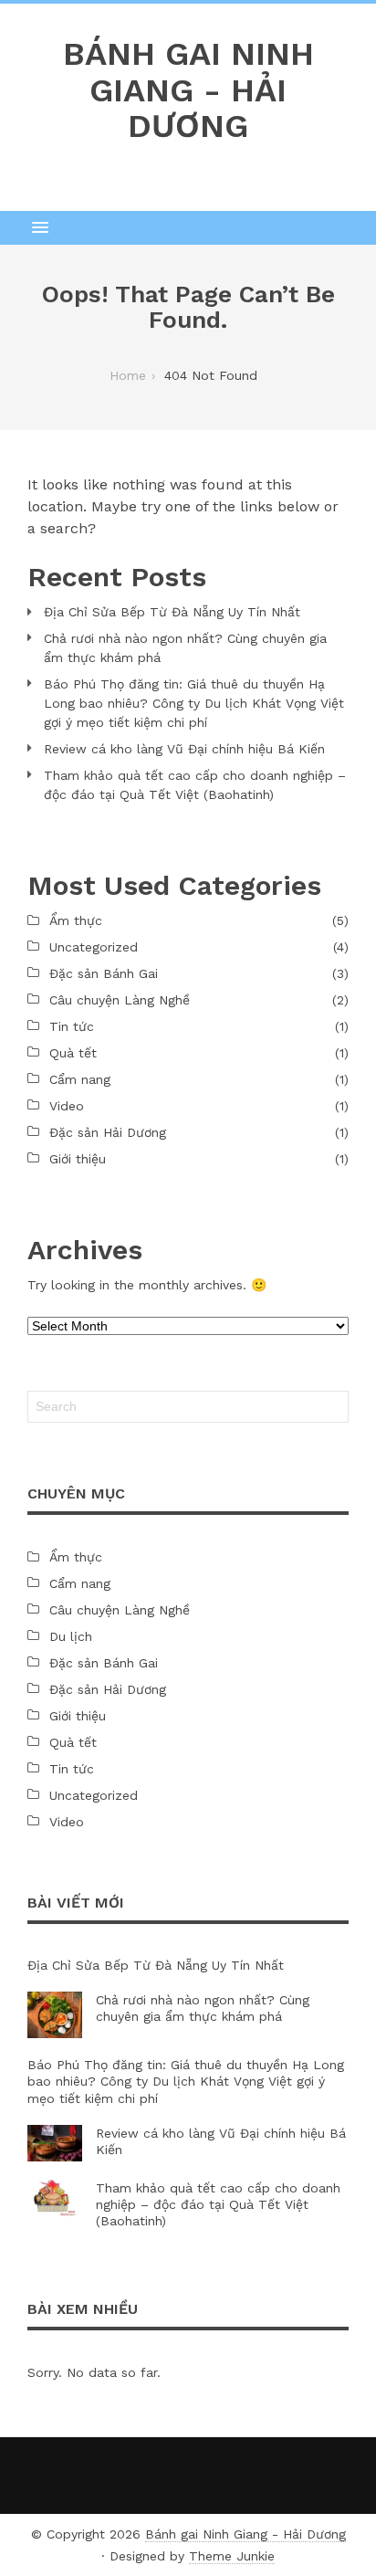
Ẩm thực (76, 920)
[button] (188, 227)
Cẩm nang (80, 1079)
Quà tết (73, 1053)
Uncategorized (94, 947)
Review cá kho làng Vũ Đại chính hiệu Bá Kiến (184, 749)
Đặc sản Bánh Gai (104, 973)
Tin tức (72, 1026)
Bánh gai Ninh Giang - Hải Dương (245, 2534)
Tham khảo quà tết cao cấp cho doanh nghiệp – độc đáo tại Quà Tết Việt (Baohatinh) (195, 785)
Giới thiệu (78, 1159)
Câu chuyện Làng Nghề (120, 1000)
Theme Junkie (232, 2556)
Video (67, 1106)
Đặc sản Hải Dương (108, 1132)
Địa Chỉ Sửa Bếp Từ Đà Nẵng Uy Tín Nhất (172, 612)
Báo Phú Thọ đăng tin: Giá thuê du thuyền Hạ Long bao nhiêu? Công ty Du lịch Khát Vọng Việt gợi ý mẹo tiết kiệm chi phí (194, 703)
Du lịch (71, 1636)
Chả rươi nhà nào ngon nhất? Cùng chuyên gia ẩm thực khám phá (185, 648)
